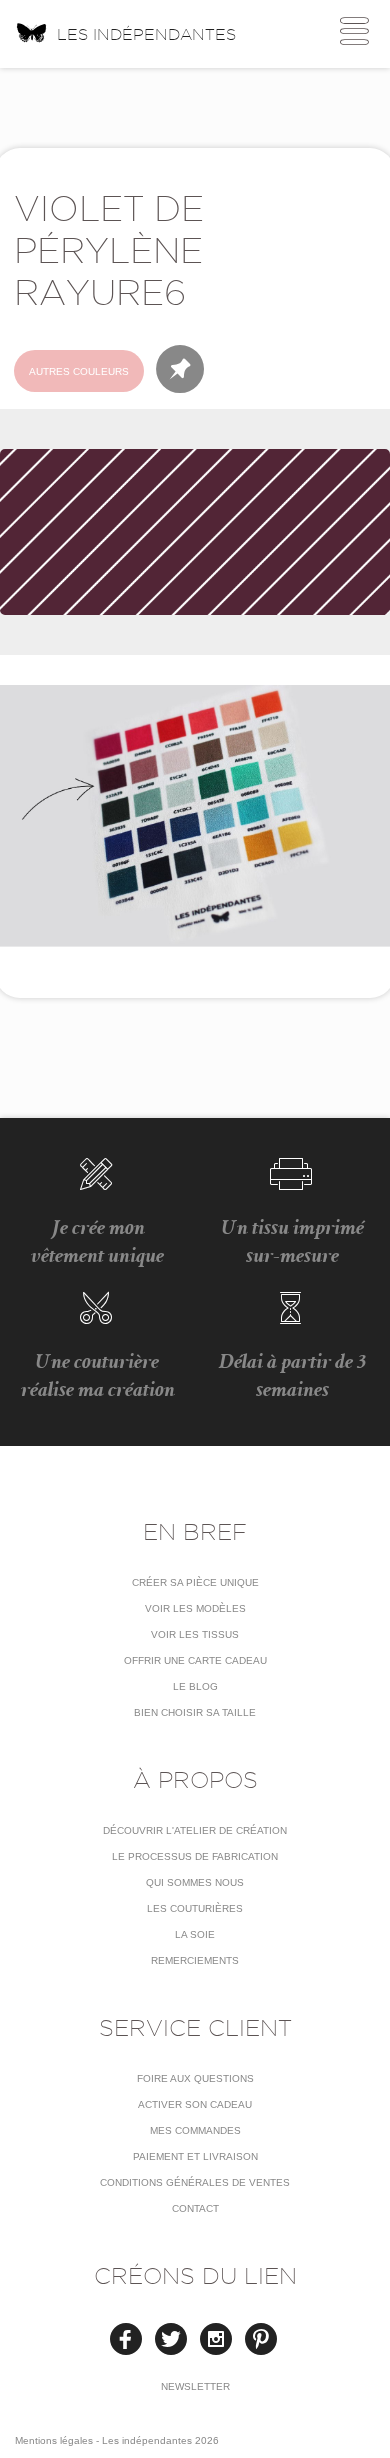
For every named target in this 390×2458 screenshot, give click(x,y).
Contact (195, 2208)
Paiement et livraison (195, 2156)
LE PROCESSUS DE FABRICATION (195, 1856)
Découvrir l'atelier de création (195, 1830)
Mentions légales (54, 2440)
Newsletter (195, 2386)
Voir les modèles (195, 1608)
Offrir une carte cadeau (195, 1660)
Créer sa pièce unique (195, 1582)
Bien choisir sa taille (195, 1712)
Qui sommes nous (195, 1882)
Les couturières (195, 1908)
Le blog (195, 1686)
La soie (195, 1934)
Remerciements (195, 1960)
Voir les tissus (195, 1634)
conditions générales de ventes (195, 2182)
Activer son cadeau (195, 2104)
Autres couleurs (79, 371)
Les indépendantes (146, 34)
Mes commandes (195, 2130)
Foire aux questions (195, 2078)
